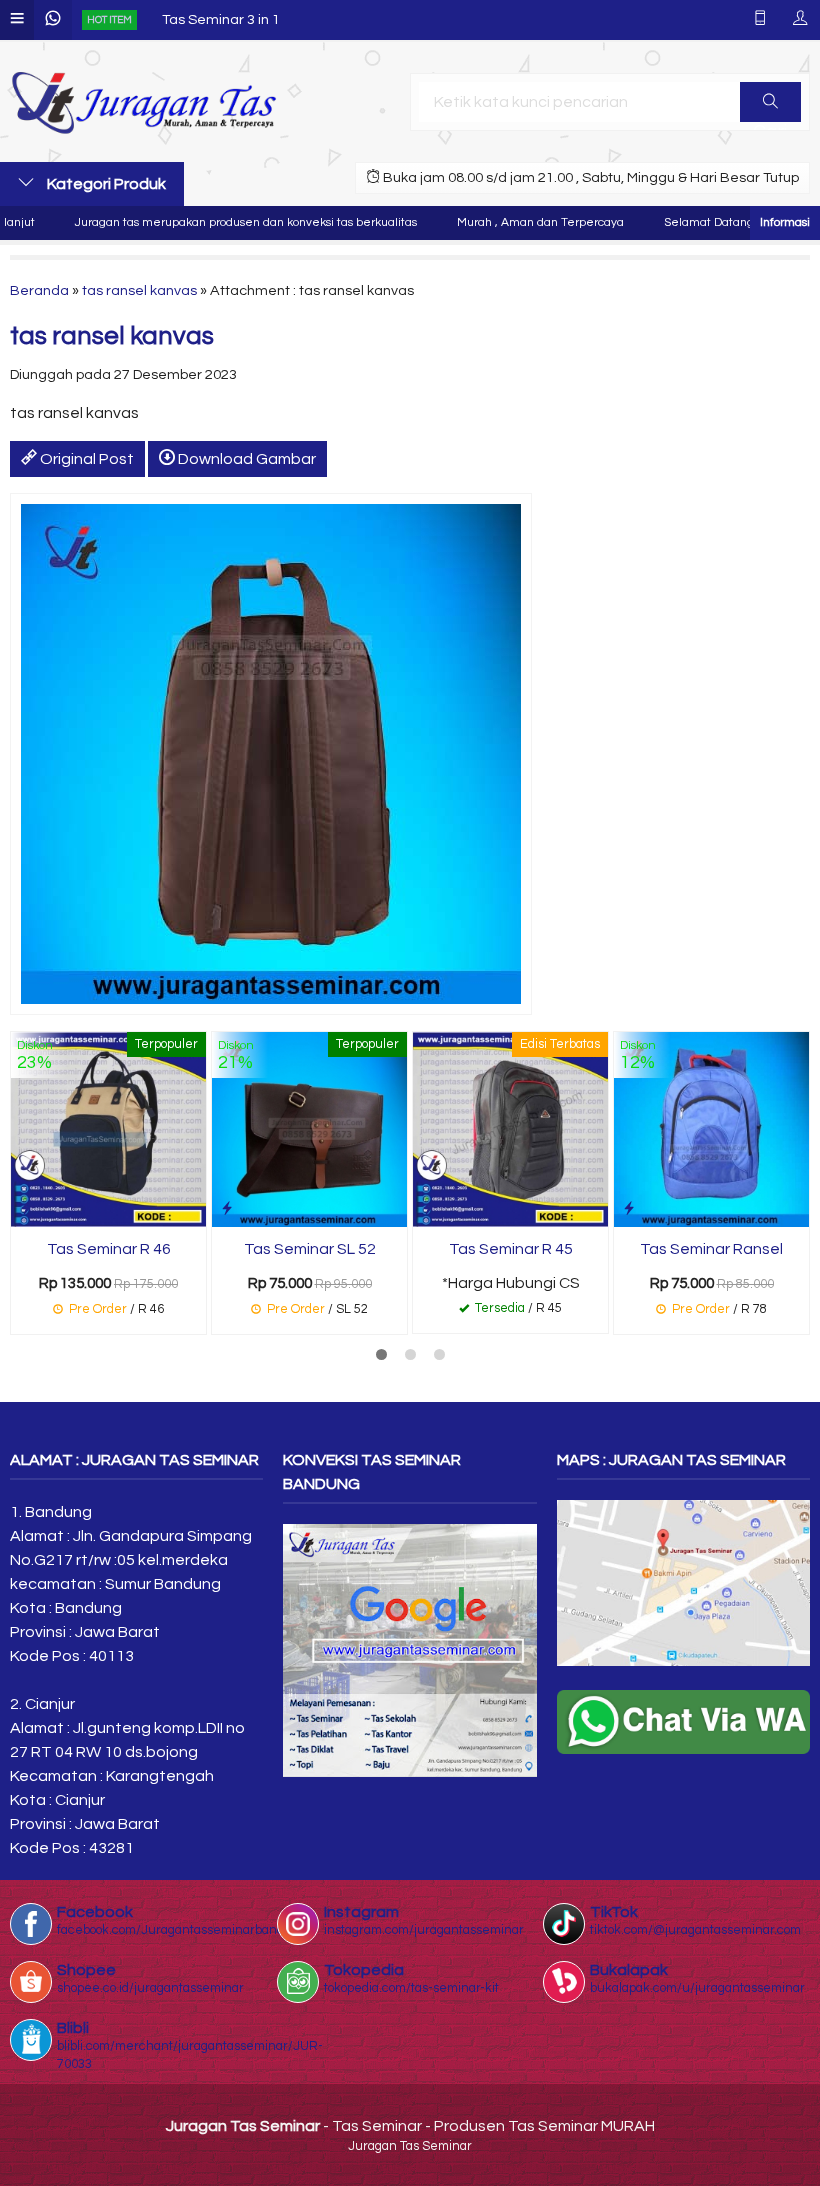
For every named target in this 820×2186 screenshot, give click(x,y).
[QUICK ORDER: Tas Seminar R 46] (26, 1208)
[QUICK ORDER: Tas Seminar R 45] (428, 1208)
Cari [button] (770, 102)
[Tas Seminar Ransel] (711, 1129)
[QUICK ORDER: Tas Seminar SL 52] (227, 1208)
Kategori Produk (105, 184)
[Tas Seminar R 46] (108, 1129)
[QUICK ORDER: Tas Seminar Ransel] (629, 1208)
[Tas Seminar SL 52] (309, 1129)
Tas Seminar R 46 (109, 1249)
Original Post (85, 459)
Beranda (39, 290)
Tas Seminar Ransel (711, 1249)
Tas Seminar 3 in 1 (221, 19)
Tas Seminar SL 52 (310, 1249)
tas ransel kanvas (139, 290)
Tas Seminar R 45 (511, 1249)
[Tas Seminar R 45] (510, 1129)
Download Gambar (245, 459)
